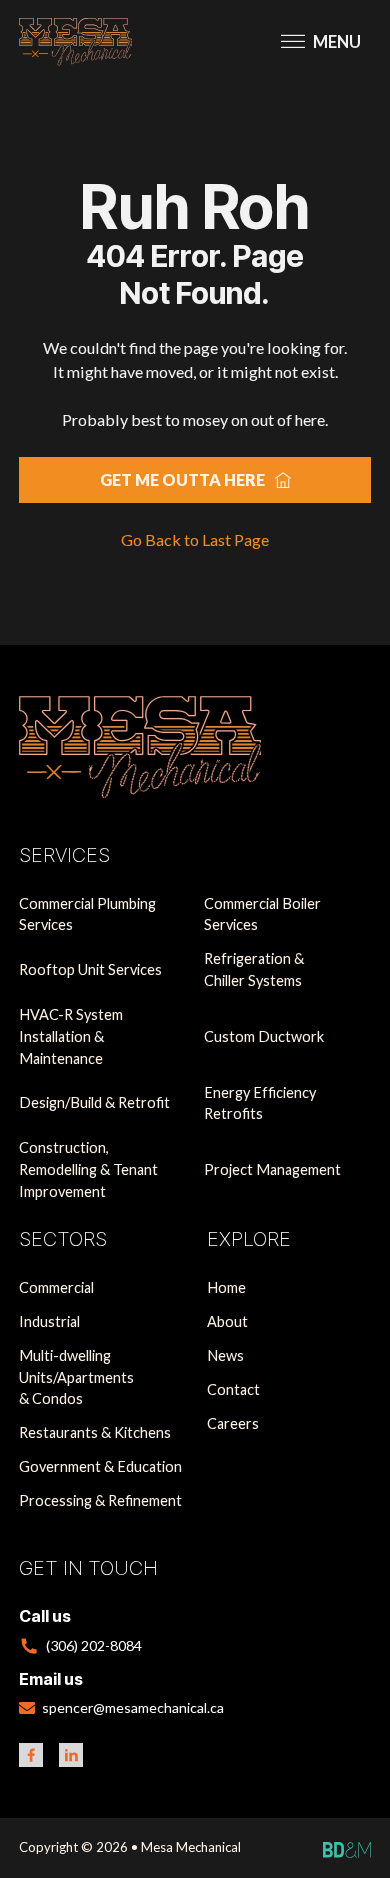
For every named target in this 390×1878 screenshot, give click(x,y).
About (227, 1321)
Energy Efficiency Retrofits (260, 1103)
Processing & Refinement (100, 1500)
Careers (233, 1423)
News (225, 1355)
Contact (233, 1389)
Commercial (56, 1287)
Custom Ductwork (264, 1036)
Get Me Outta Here (182, 479)
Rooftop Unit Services (90, 969)
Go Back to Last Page (195, 539)
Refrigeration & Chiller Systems (254, 969)
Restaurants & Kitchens (95, 1432)
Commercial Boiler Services (262, 914)
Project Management (272, 1169)
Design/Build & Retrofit (94, 1102)
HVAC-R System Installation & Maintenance (71, 1036)
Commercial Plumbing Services (87, 914)
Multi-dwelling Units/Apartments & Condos (76, 1377)
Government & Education (100, 1466)
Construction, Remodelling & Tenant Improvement (88, 1169)
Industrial (49, 1321)
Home (226, 1287)
